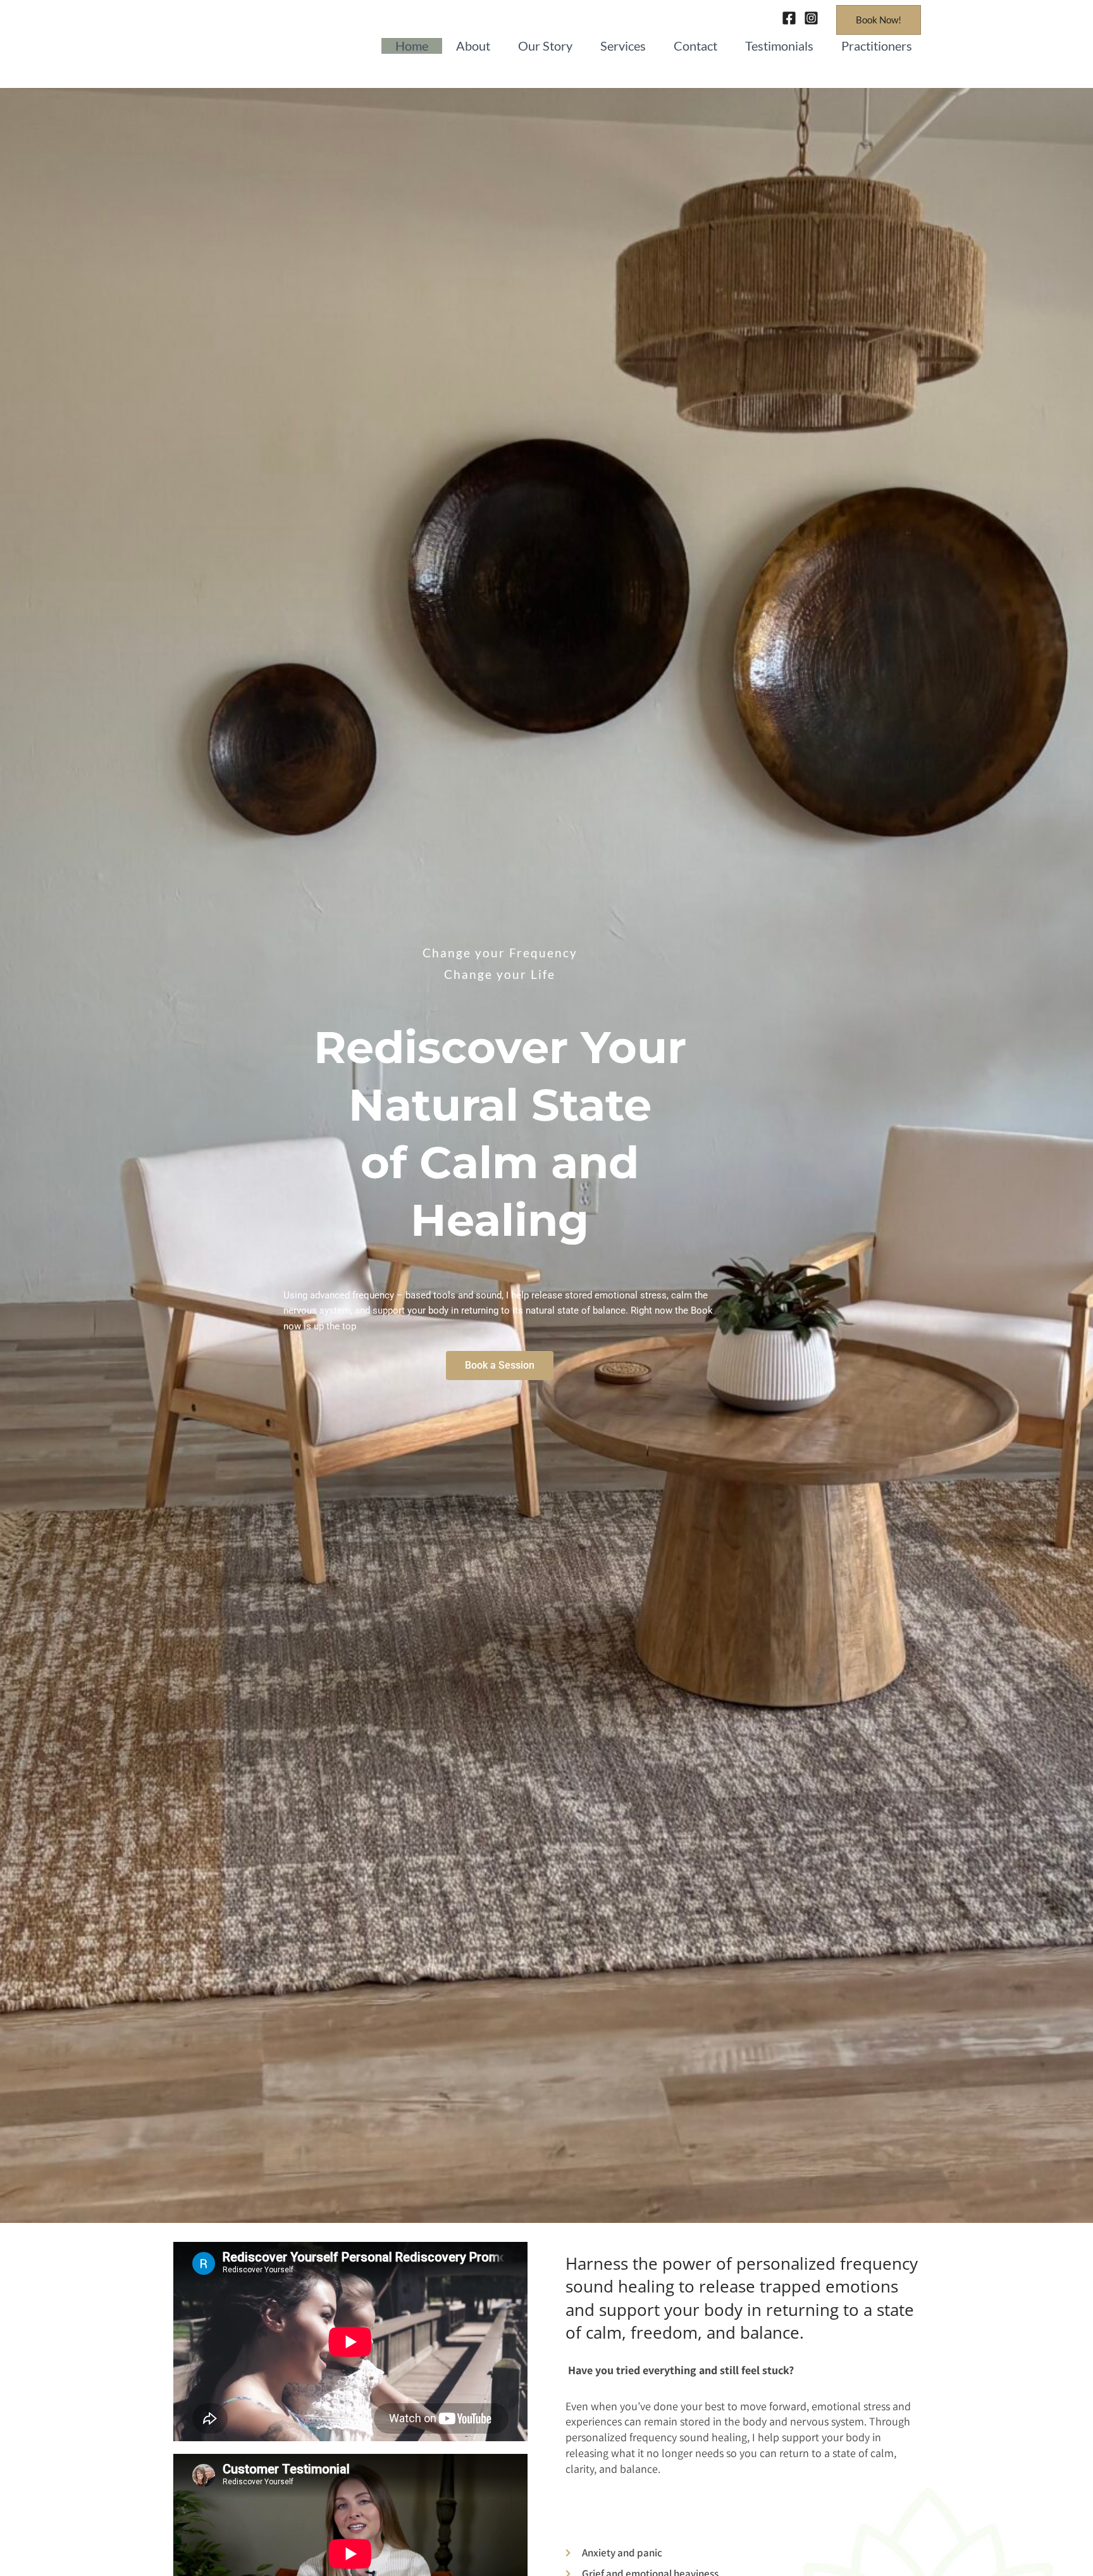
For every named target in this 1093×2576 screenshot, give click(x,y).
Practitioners (877, 46)
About (473, 46)
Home (412, 46)
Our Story (545, 46)
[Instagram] (811, 18)
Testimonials (779, 46)
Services (623, 46)
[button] (879, 20)
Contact (695, 46)
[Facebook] (789, 18)
